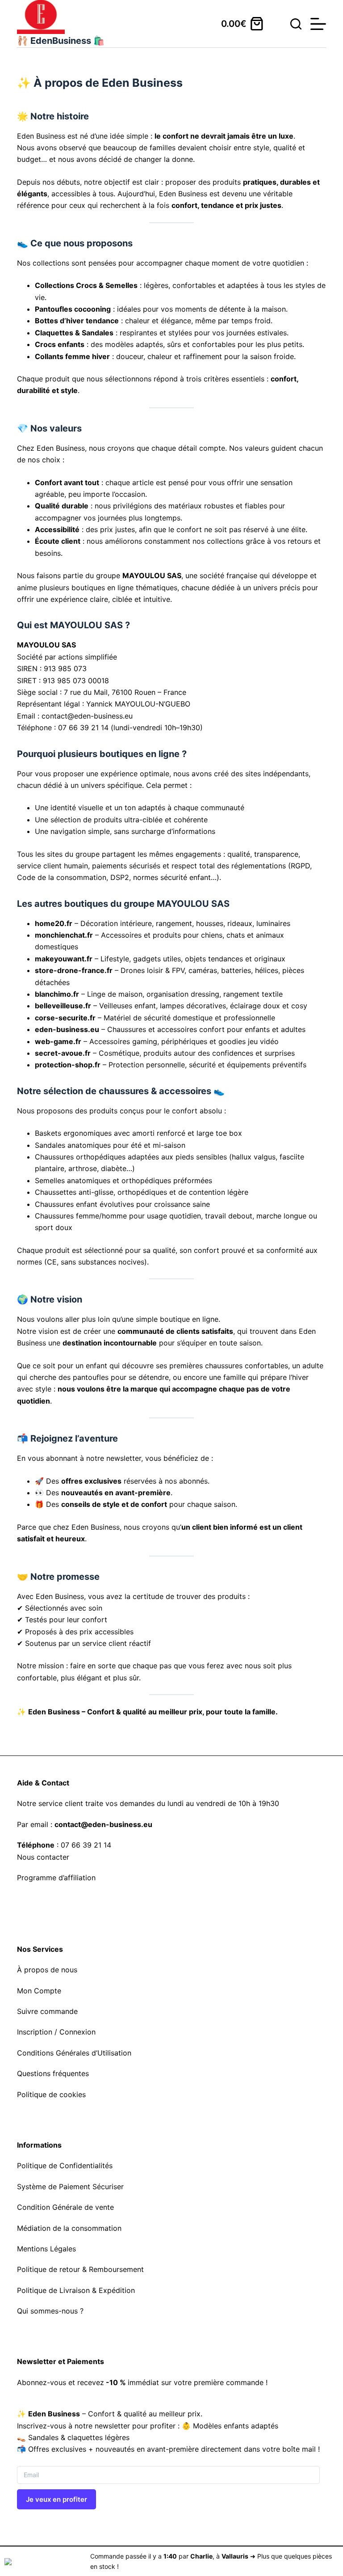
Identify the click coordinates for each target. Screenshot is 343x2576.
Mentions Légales (46, 2249)
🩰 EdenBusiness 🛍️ (61, 41)
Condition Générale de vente (65, 2207)
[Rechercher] (296, 24)
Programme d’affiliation (56, 1878)
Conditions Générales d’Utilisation (74, 2053)
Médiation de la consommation (69, 2228)
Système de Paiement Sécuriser (70, 2187)
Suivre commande (47, 2011)
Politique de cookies (51, 2094)
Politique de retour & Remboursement (80, 2269)
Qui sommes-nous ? (50, 2311)
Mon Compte (39, 1991)
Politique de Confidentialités (65, 2166)
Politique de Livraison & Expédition (76, 2290)
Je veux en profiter (56, 2499)
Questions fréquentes (53, 2073)
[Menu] (318, 24)
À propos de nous (47, 1970)
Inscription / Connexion (56, 2032)
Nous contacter (43, 1857)
